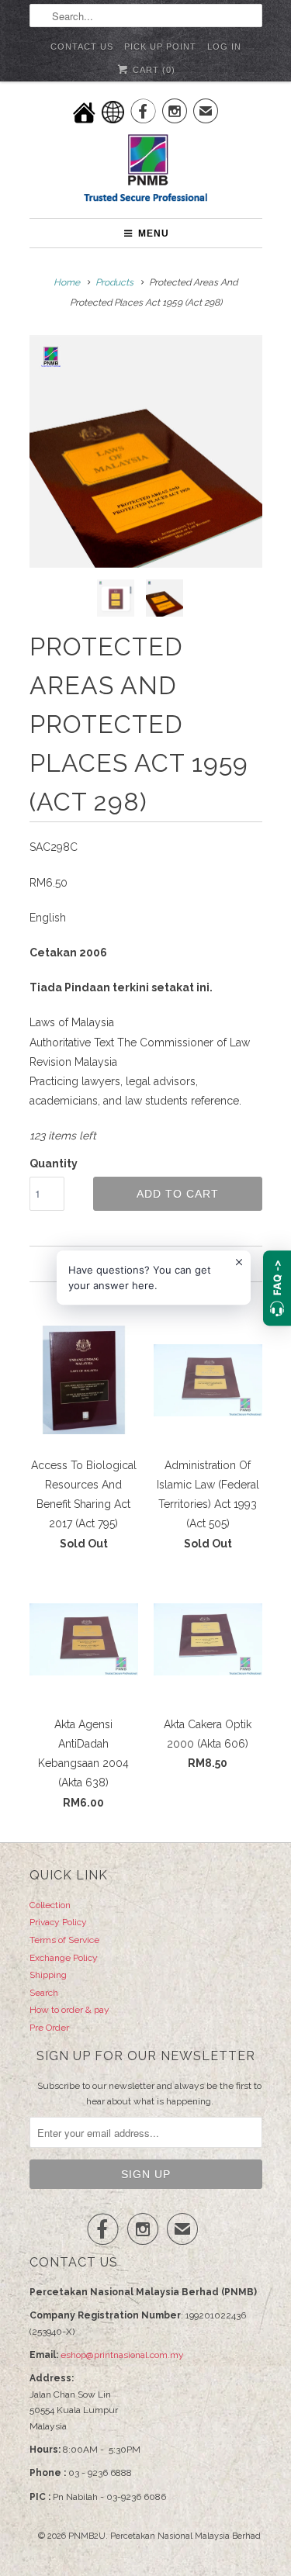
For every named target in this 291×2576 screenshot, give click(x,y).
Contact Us (82, 47)
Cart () (152, 70)
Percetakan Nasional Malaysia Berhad (185, 2536)
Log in (224, 47)
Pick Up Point (160, 47)
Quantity (54, 1164)
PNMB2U (87, 2536)
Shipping (48, 1975)
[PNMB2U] (146, 170)
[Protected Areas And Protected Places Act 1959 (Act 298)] (146, 451)
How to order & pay (69, 2010)
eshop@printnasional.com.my (122, 2355)
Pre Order (49, 2028)
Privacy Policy (58, 1922)
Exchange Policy (64, 1958)
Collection (50, 1905)
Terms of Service (64, 1940)
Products (114, 282)
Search (44, 1993)
